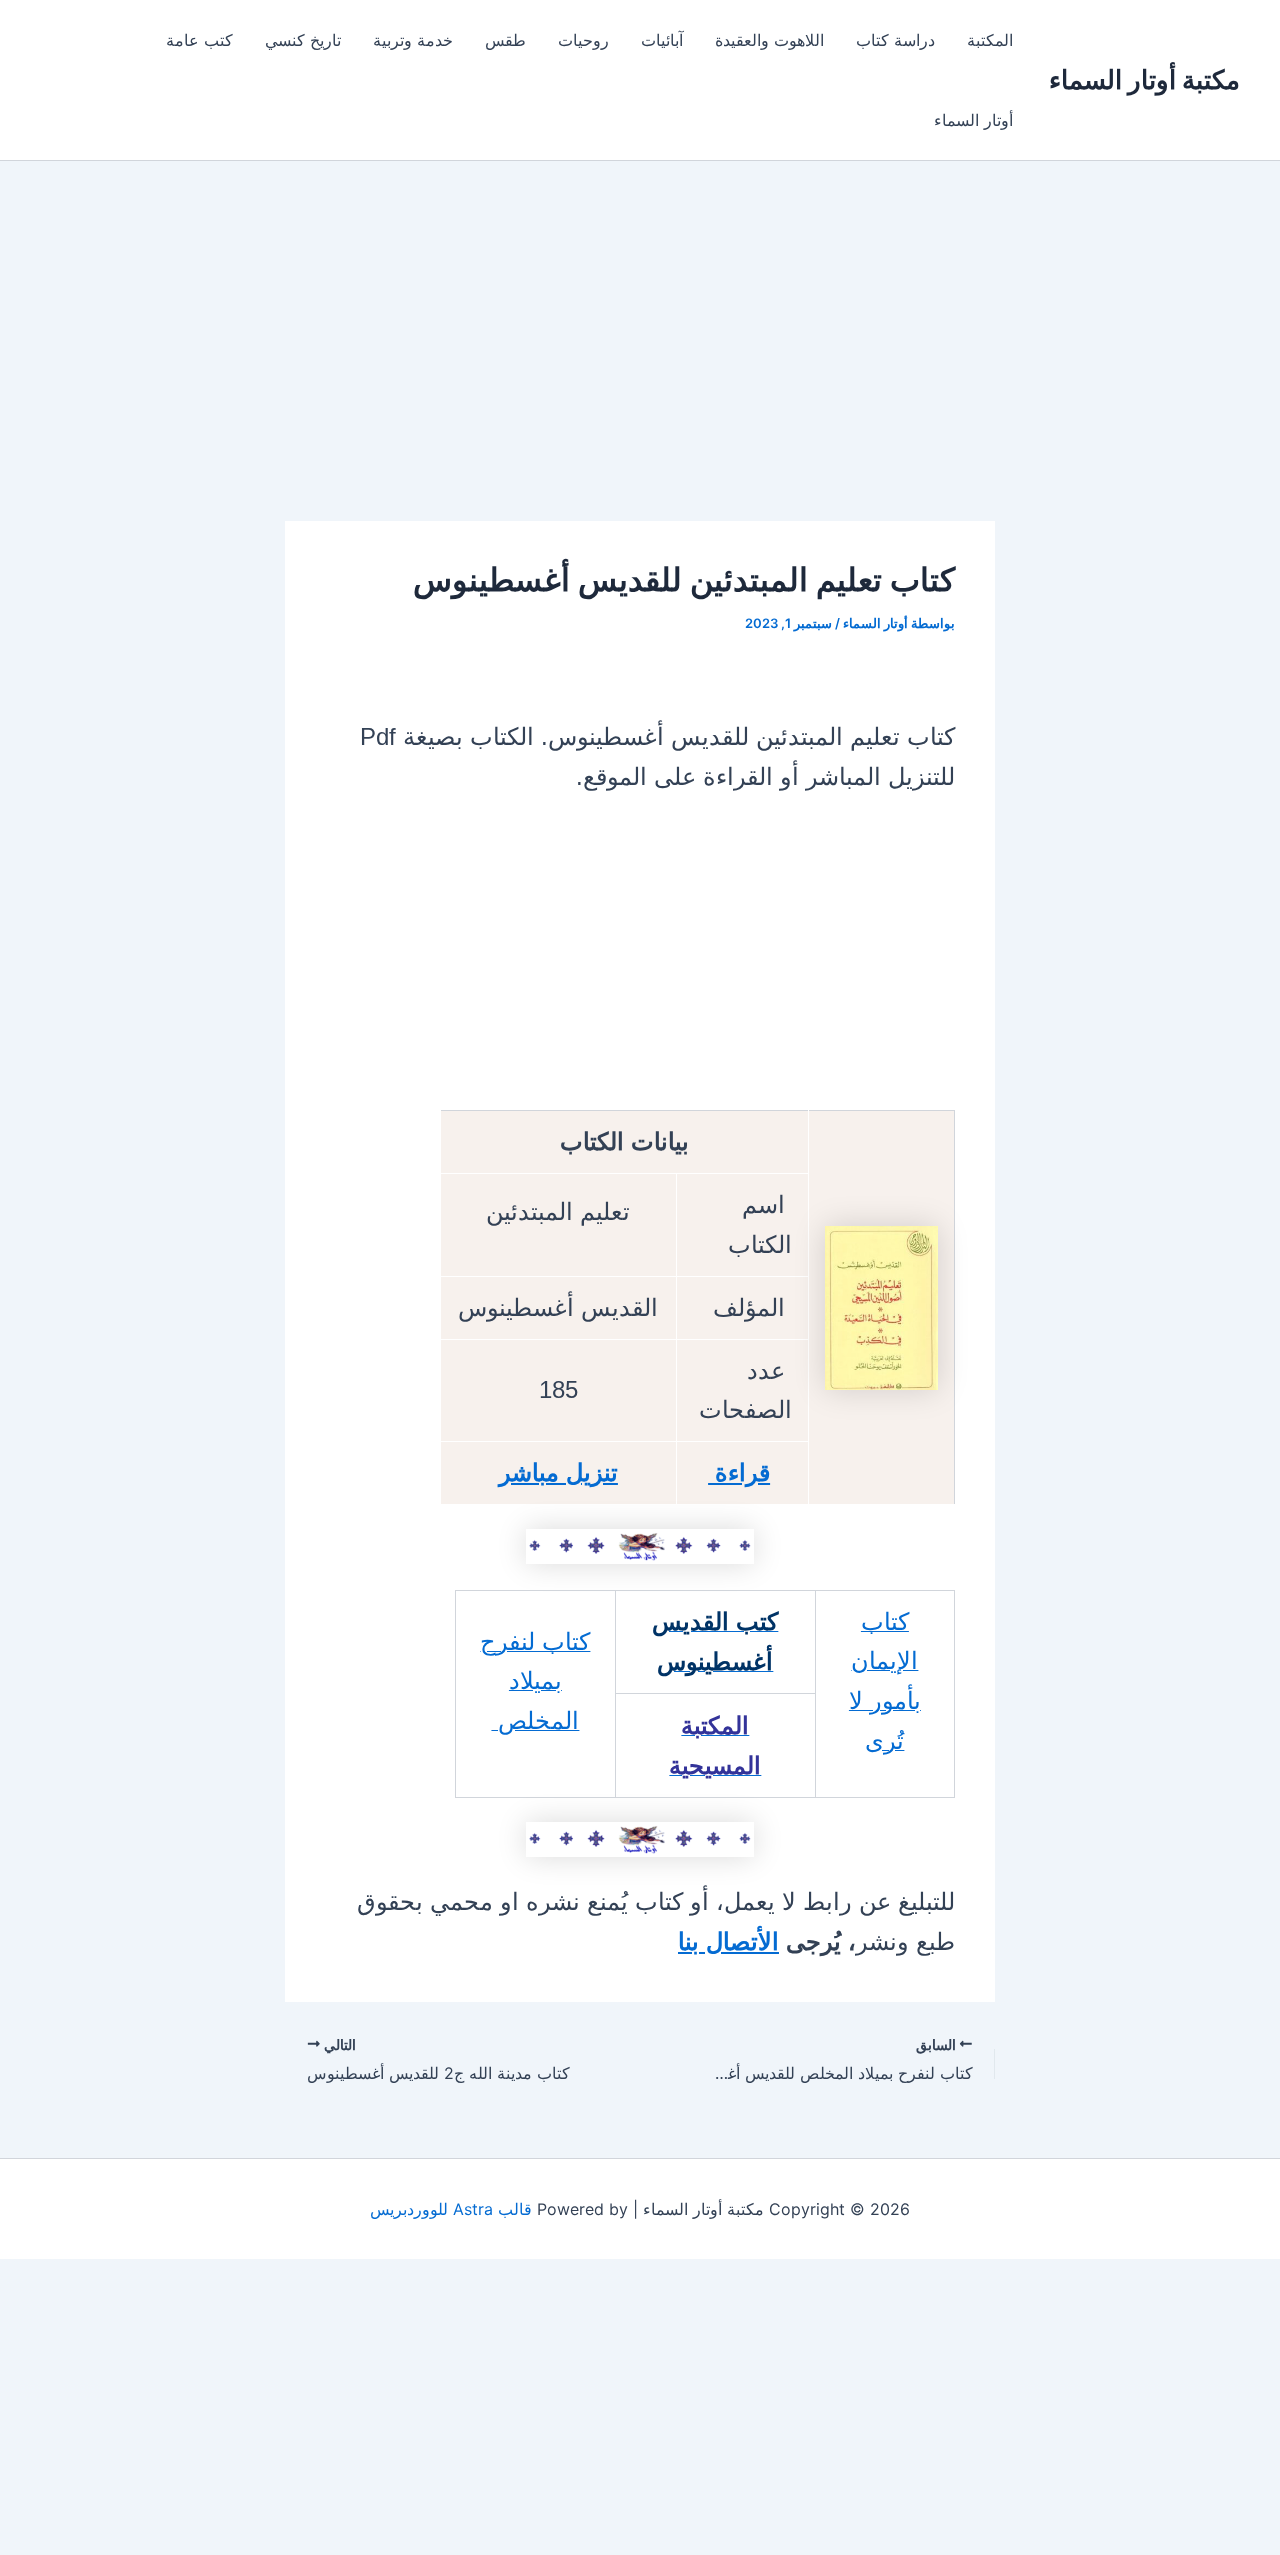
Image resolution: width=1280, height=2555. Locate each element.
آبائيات (662, 40)
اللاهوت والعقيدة (769, 40)
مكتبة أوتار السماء (1144, 79)
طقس (505, 40)
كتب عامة (199, 40)
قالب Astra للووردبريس (451, 2209)
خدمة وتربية (413, 40)
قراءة (739, 1472)
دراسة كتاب (895, 40)
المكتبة (990, 40)
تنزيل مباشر (558, 1472)
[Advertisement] (640, 373)
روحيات (583, 40)
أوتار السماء (973, 120)
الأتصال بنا (728, 1941)
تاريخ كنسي (303, 40)
